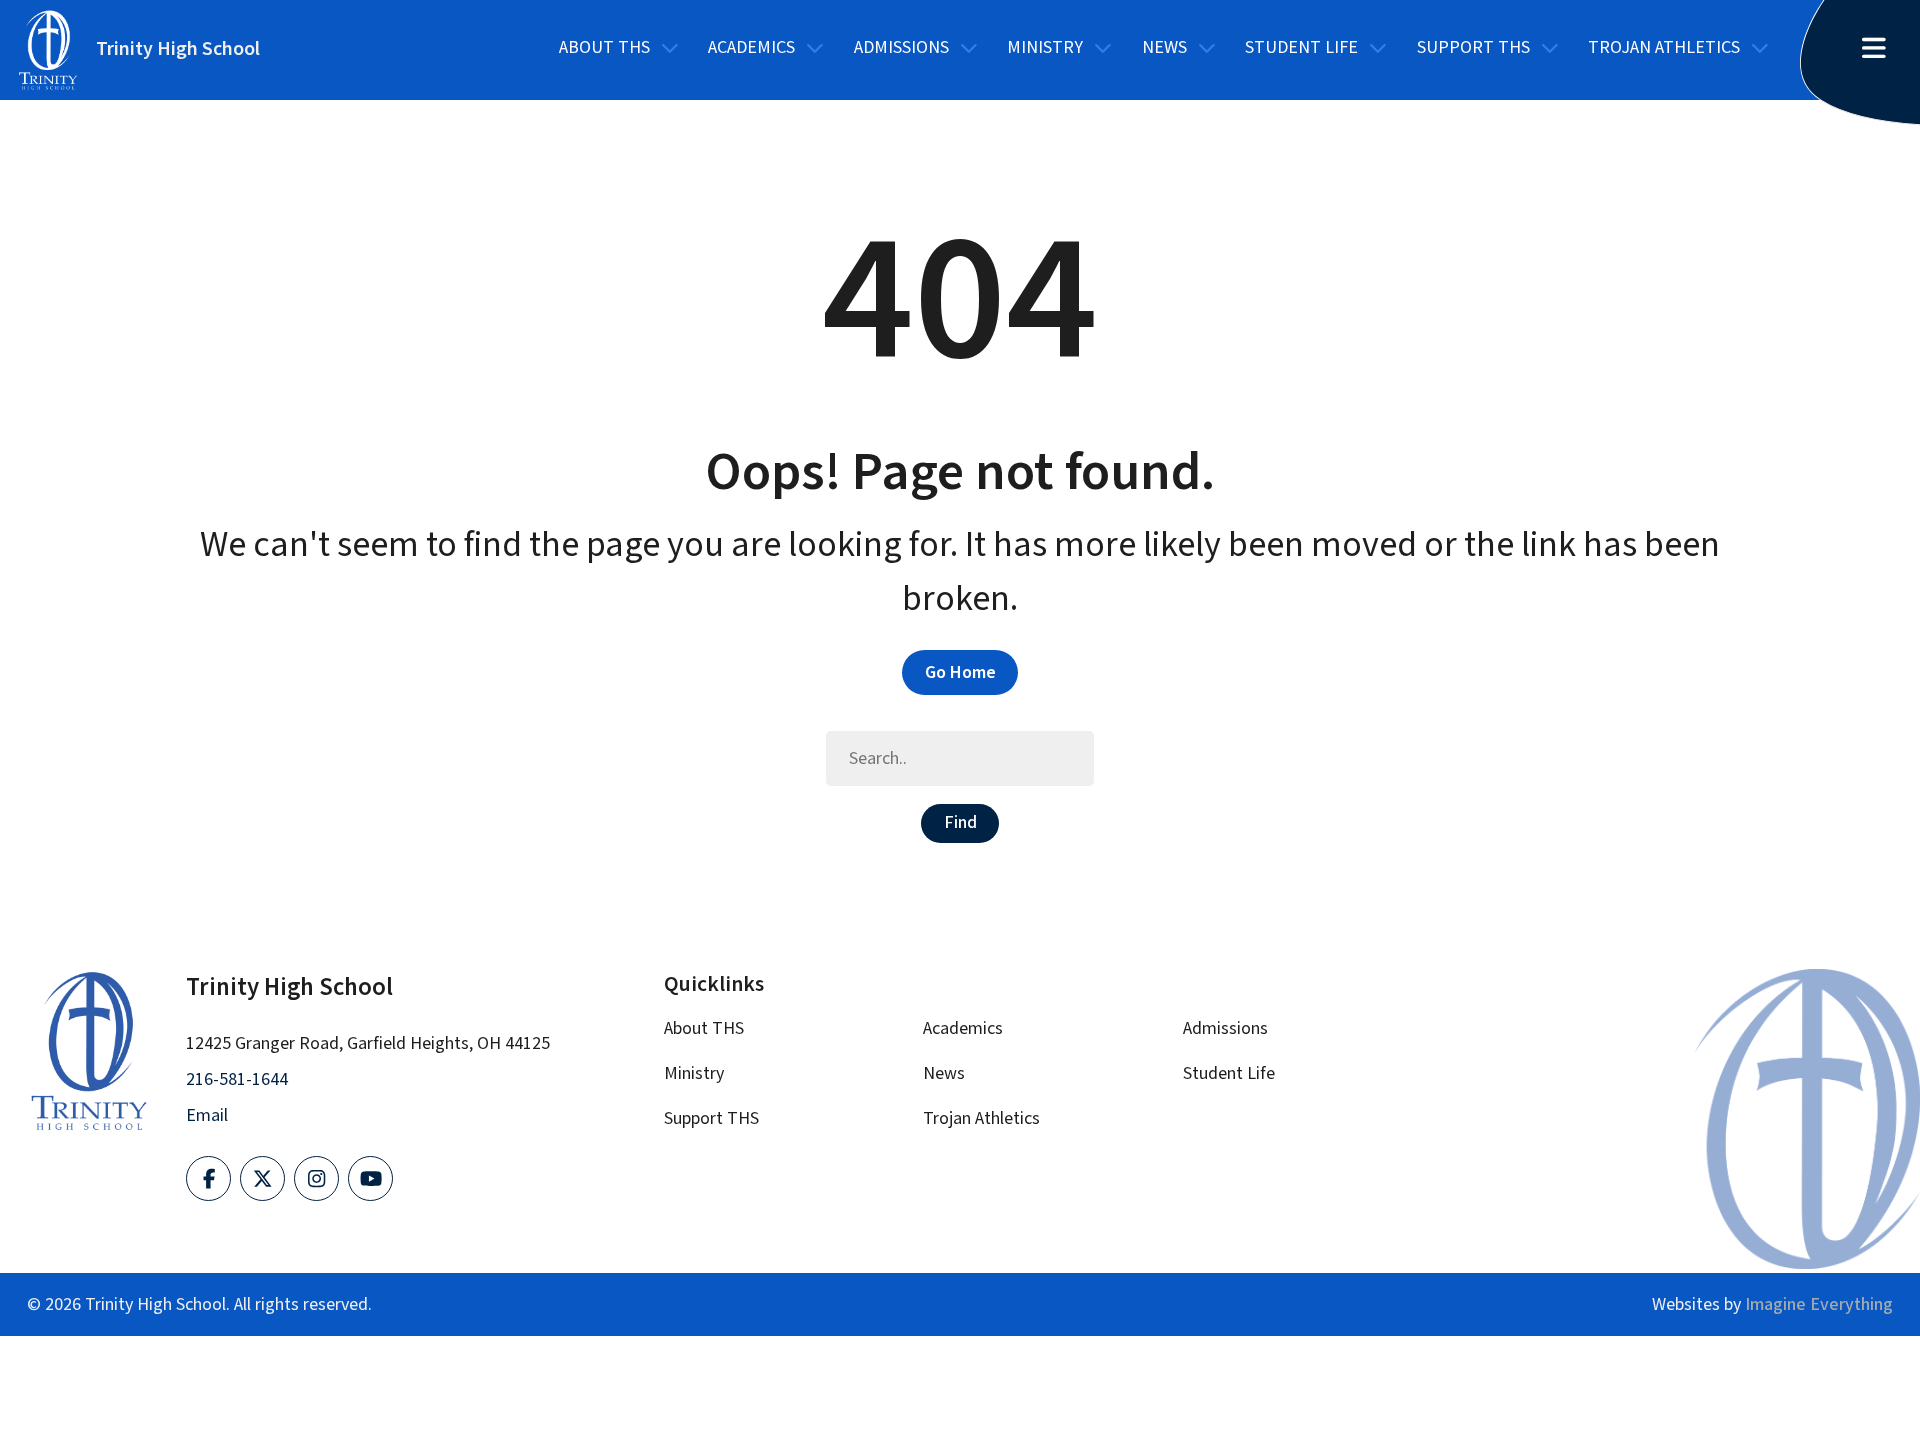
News (1164, 47)
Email (207, 1115)
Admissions (901, 47)
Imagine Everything (1819, 1304)
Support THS (1473, 47)
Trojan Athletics (1664, 47)
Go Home (960, 672)
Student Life (1301, 47)
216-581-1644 (237, 1079)
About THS (604, 47)
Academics (751, 47)
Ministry (1045, 47)
